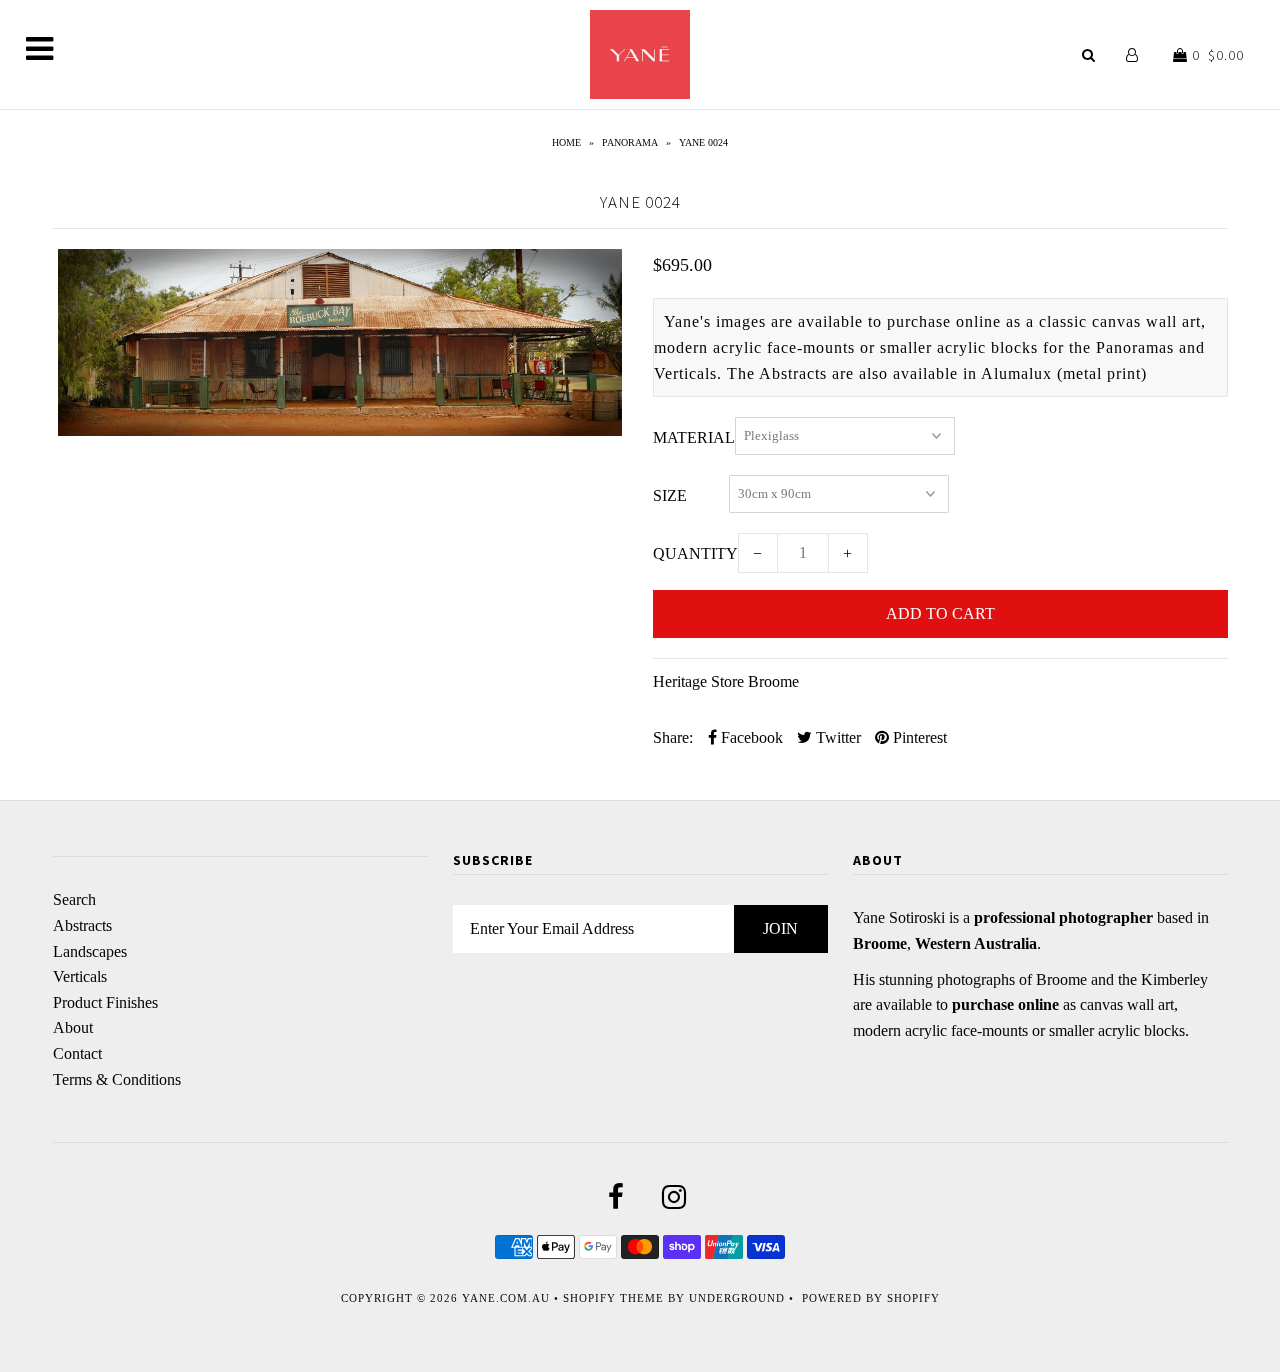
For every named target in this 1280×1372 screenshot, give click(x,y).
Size (670, 495)
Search (74, 899)
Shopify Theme (613, 1298)
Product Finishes (105, 1002)
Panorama (630, 142)
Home (566, 142)
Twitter (836, 737)
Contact (77, 1053)
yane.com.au (506, 1298)
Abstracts (82, 925)
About (73, 1027)
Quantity (695, 553)
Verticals (80, 976)
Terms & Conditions (117, 1079)
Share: (673, 737)
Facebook (750, 737)
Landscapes (90, 951)
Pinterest (918, 737)
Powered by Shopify (871, 1298)
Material (694, 437)
